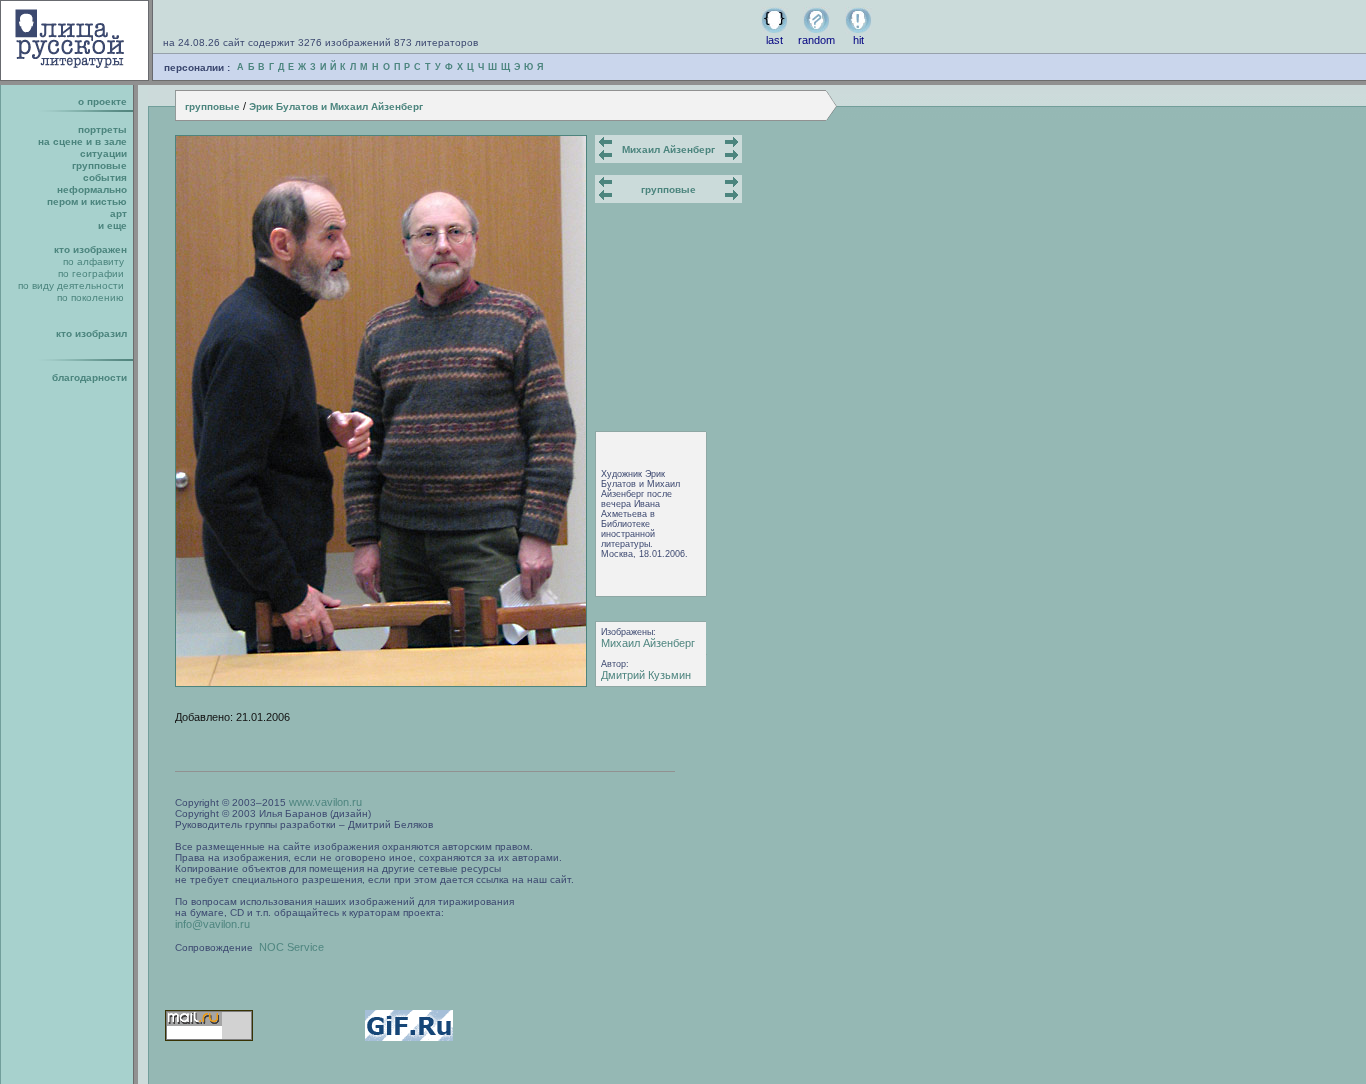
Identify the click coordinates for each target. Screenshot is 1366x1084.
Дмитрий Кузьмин (646, 675)
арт (118, 213)
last (774, 40)
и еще (112, 225)
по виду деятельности (71, 285)
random (816, 40)
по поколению (90, 297)
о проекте (102, 101)
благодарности (89, 377)
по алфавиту (93, 261)
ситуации (103, 153)
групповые (212, 106)
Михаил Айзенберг (668, 149)
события (105, 177)
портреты (102, 129)
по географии (91, 273)
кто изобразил (91, 333)
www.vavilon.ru (325, 802)
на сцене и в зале (82, 141)
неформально (92, 189)
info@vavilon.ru (212, 924)
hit (858, 40)
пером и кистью (87, 201)
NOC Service (291, 947)
